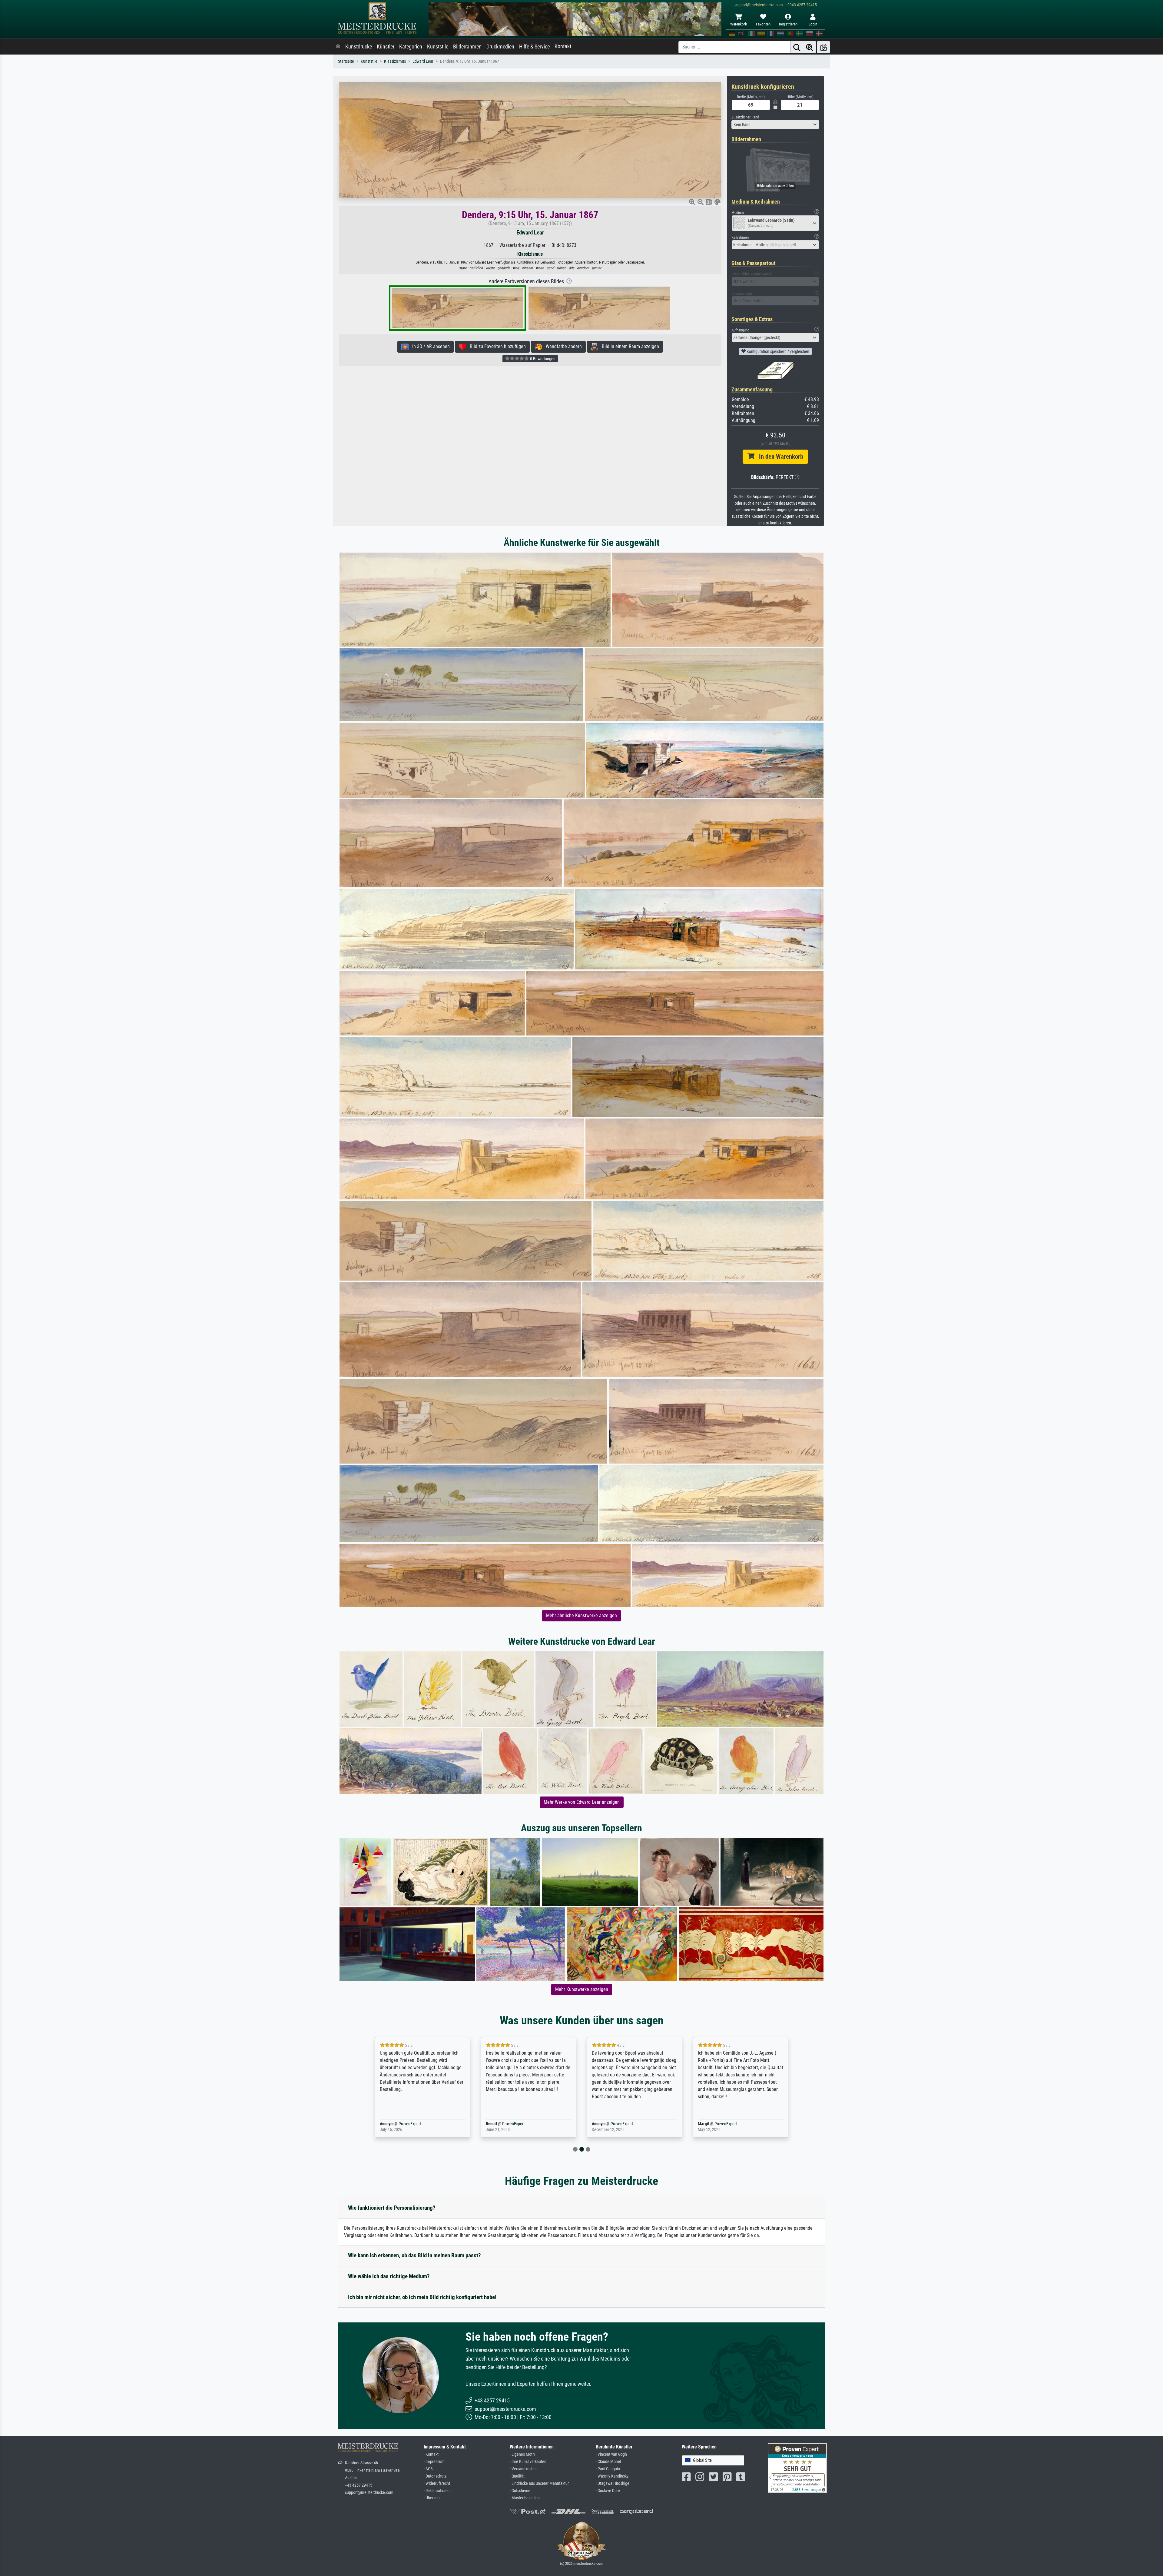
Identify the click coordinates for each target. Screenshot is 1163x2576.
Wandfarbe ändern (562, 346)
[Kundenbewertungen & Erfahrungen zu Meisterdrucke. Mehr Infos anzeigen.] (797, 2468)
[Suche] (797, 47)
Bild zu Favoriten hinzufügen (496, 346)
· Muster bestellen (525, 2498)
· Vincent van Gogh (611, 2454)
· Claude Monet (608, 2462)
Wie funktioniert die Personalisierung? (392, 2208)
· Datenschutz (435, 2476)
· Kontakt (431, 2454)
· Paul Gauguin (608, 2469)
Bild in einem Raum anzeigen (629, 346)
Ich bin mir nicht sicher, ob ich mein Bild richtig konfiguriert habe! (422, 2297)
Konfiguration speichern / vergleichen (777, 351)
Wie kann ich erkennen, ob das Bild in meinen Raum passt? (414, 2255)
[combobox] (775, 125)
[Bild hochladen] (823, 47)
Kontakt (563, 46)
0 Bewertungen (542, 359)
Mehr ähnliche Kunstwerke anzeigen (581, 1615)
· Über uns (432, 2498)
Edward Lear (423, 61)
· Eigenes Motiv (522, 2454)
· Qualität (517, 2476)
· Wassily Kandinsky (612, 2476)
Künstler (386, 47)
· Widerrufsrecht (437, 2483)
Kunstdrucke (359, 47)
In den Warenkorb (779, 457)
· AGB (428, 2469)
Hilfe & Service (534, 47)
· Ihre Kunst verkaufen (528, 2462)
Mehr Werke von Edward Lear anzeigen (582, 1802)
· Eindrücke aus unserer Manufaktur (539, 2483)
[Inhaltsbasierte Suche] (810, 47)
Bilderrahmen (467, 47)
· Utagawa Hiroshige (613, 2483)
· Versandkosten (523, 2469)
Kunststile (438, 47)
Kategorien (411, 47)
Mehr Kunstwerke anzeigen (582, 1989)
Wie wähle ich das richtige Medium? (389, 2276)
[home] (338, 47)
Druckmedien (500, 47)
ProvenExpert (410, 2124)
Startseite (346, 61)
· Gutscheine (520, 2491)
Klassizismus (395, 61)
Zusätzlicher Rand (745, 117)
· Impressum (434, 2462)
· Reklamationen (437, 2491)
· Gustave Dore (608, 2491)
